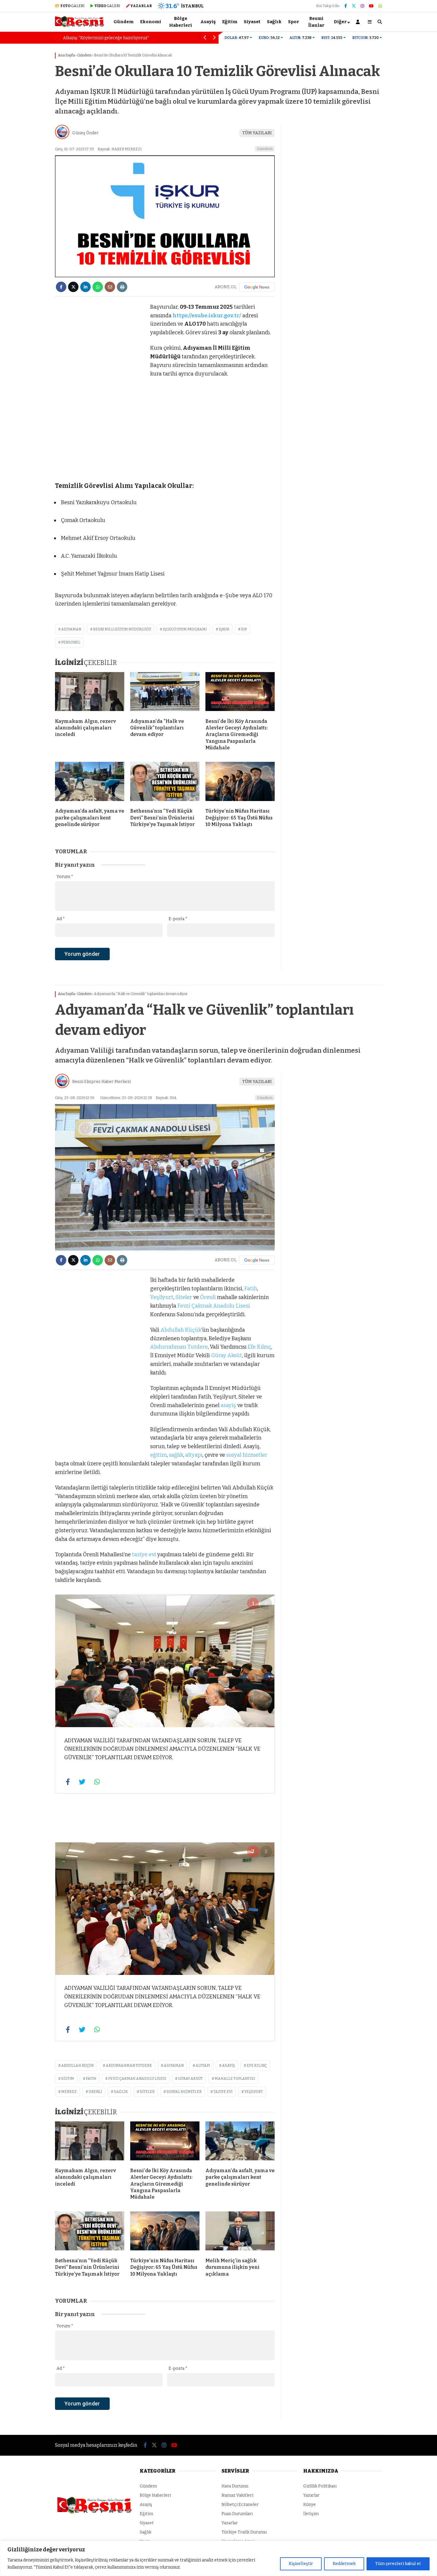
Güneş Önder (85, 133)
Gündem (124, 22)
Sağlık (274, 22)
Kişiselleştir (301, 2564)
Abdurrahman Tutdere (179, 1347)
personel (71, 642)
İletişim (311, 2514)
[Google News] (257, 287)
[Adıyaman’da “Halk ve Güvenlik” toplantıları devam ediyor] (165, 693)
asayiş (228, 1405)
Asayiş (208, 22)
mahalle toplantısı (235, 2079)
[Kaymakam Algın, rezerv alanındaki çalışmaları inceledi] (90, 693)
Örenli (208, 1297)
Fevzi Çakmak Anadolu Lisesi (214, 1306)
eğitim (158, 1455)
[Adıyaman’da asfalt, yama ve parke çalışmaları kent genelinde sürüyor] (90, 783)
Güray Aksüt (227, 1355)
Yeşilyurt (162, 1297)
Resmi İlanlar (316, 22)
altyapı (194, 1455)
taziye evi (144, 1555)
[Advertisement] (25, 139)
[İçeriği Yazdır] (122, 287)
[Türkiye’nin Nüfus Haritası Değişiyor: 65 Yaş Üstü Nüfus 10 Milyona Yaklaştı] (240, 783)
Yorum (65, 877)
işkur (224, 629)
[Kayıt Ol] (359, 22)
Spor (294, 22)
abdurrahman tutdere (129, 2066)
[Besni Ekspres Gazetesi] (80, 26)
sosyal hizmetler (247, 1455)
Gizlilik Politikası (320, 2486)
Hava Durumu (235, 2486)
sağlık (176, 1455)
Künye (309, 2505)
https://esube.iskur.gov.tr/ (207, 316)
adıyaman (71, 629)
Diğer (340, 22)
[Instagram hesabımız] (362, 6)
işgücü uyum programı (185, 629)
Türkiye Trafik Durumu (244, 2532)
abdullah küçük (78, 2066)
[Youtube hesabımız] (371, 6)
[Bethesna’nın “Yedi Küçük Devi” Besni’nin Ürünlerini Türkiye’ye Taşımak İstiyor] (165, 783)
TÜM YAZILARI (257, 133)
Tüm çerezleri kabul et (398, 2564)
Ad (61, 919)
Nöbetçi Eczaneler (240, 2505)
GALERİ (72, 6)
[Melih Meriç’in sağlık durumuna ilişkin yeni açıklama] (240, 2232)
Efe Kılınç (259, 1347)
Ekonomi (151, 22)
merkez (69, 2092)
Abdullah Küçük (181, 1330)
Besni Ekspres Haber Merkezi (102, 1082)
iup (244, 629)
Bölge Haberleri (181, 22)
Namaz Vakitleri (237, 2495)
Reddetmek (344, 2564)
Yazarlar (230, 2523)
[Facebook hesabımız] (346, 6)
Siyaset (252, 22)
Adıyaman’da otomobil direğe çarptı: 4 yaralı (122, 38)
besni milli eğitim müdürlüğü (122, 629)
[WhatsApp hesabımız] (380, 6)
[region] (218, 2558)
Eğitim (230, 22)
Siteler (184, 1297)
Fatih (251, 1289)
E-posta (178, 919)
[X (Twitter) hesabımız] (354, 6)
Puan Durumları (237, 2514)
